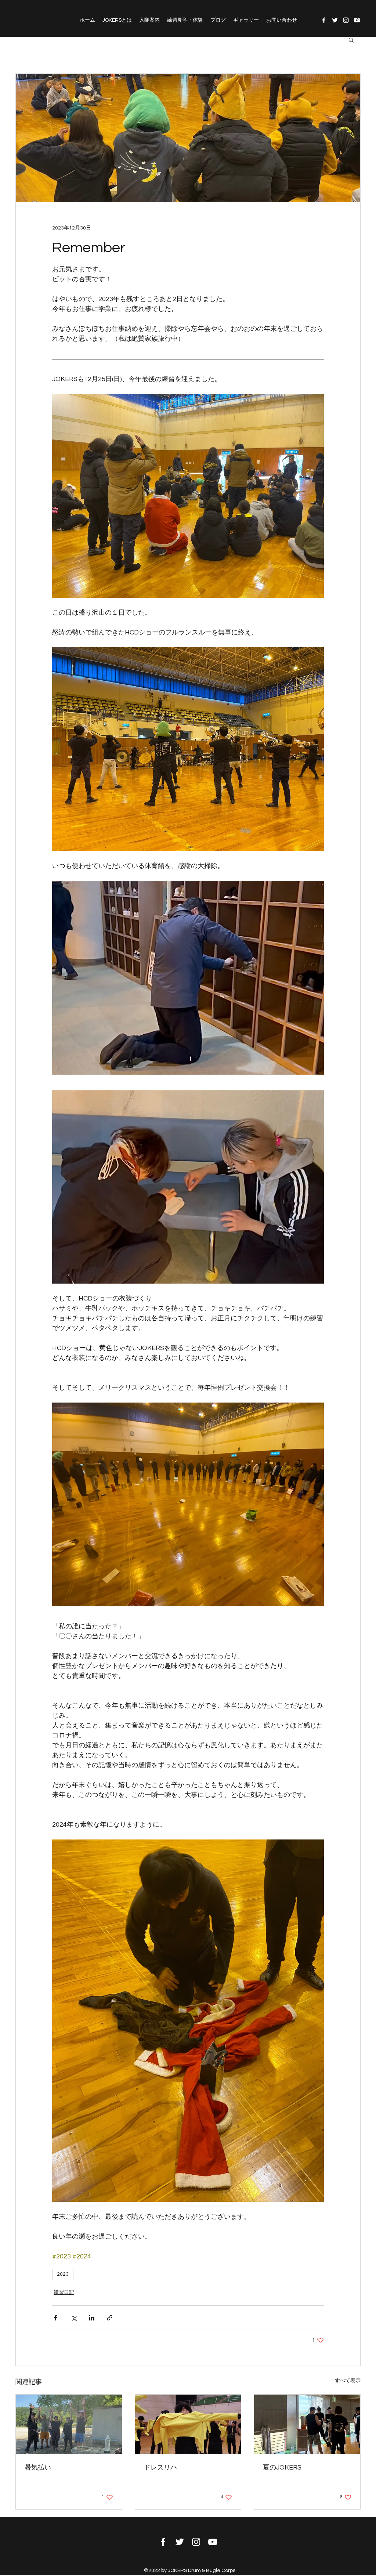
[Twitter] (335, 20)
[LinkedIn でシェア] (92, 2318)
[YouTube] (213, 2542)
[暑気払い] (69, 2424)
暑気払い (38, 2468)
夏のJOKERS (282, 2468)
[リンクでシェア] (110, 2318)
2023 (63, 2274)
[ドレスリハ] (188, 2424)
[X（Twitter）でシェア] (74, 2318)
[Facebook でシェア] (56, 2318)
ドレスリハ (160, 2468)
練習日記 (64, 2293)
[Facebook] (324, 20)
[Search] (360, 18)
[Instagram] (346, 20)
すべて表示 (348, 2381)
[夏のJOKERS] (307, 2424)
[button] (351, 40)
